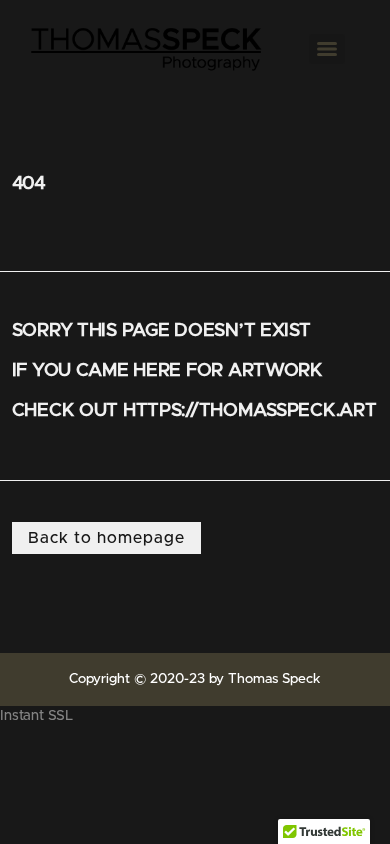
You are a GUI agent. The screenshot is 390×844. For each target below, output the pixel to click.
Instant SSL (36, 716)
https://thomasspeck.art (250, 410)
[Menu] (327, 49)
